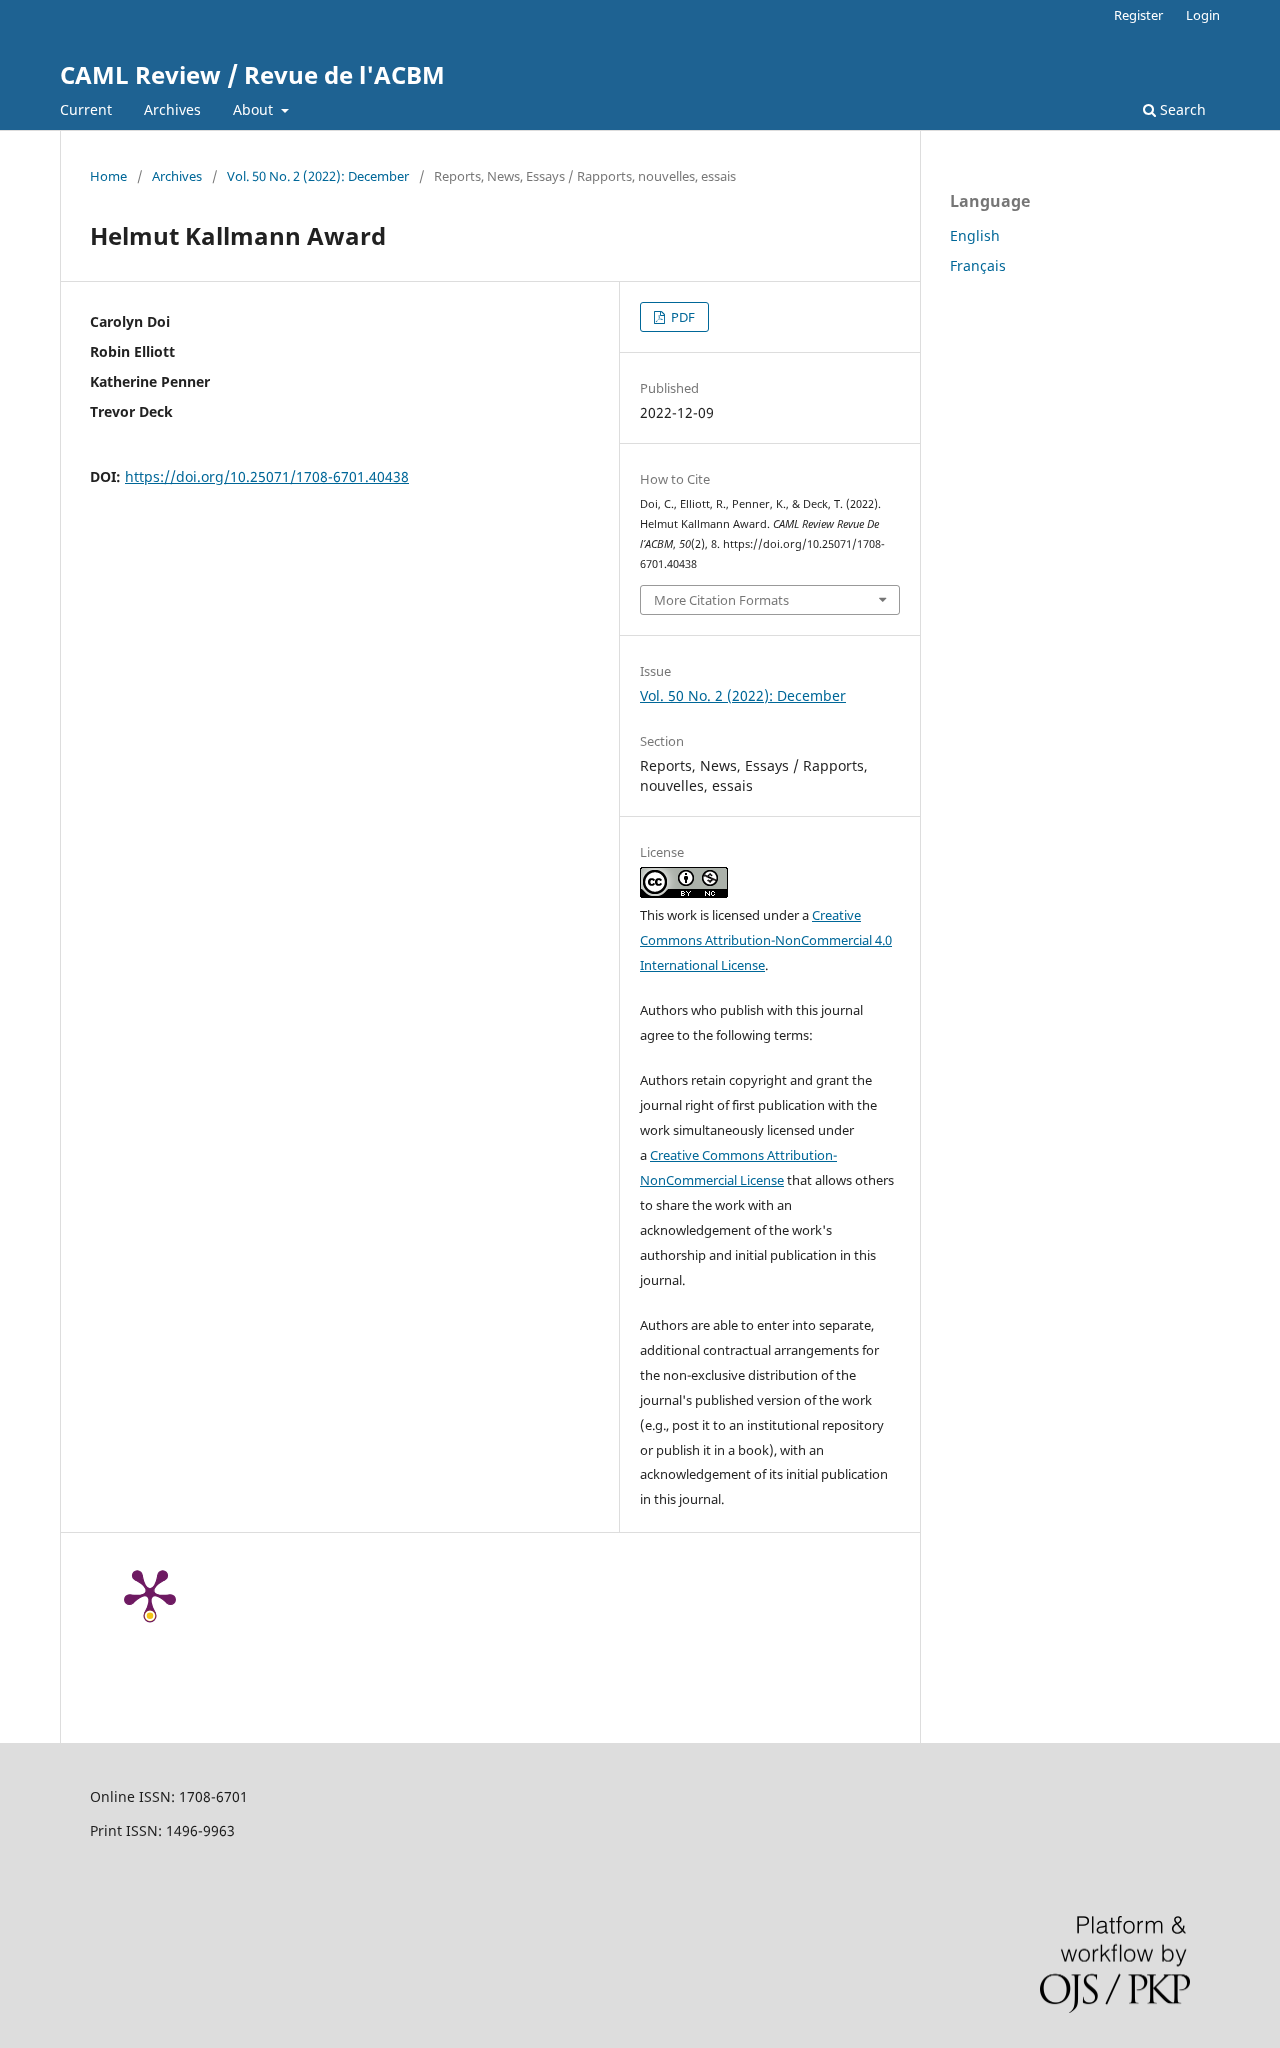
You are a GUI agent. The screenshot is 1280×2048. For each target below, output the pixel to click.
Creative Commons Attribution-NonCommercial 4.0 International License (766, 940)
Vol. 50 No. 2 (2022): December (318, 176)
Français (978, 265)
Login (1203, 15)
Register (1138, 15)
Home (108, 176)
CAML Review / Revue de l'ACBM (252, 74)
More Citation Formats (721, 600)
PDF (681, 317)
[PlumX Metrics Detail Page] (150, 1593)
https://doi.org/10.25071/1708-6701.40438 (267, 476)
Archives (172, 109)
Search (1181, 109)
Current (86, 109)
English (975, 235)
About (255, 109)
